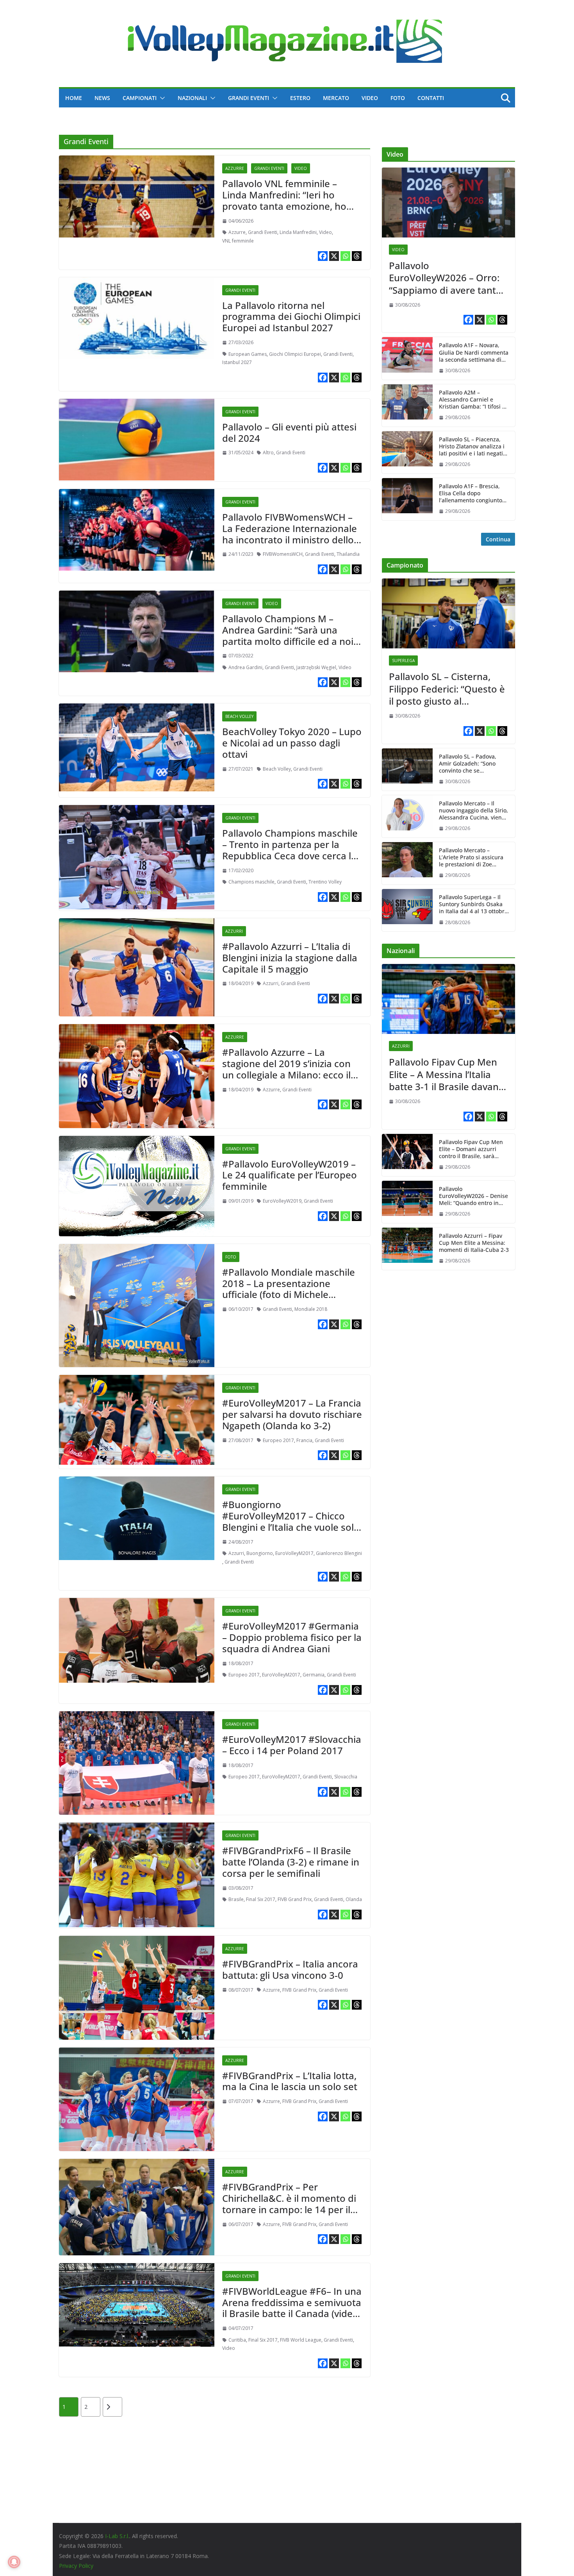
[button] (161, 98)
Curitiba (237, 2340)
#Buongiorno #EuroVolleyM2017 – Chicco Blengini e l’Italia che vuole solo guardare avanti (291, 1521)
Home (74, 98)
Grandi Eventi (249, 98)
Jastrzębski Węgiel (316, 667)
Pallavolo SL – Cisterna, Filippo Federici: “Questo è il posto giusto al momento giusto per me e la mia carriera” (447, 689)
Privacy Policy (76, 2566)
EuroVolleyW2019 (282, 1201)
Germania (314, 1675)
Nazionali (192, 98)
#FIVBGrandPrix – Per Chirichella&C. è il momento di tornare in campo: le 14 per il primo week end (289, 2204)
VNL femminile (238, 241)
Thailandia (348, 554)
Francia (304, 1440)
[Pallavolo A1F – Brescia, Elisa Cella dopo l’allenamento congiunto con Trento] (407, 499)
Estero (300, 98)
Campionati (140, 98)
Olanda (354, 1899)
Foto (398, 98)
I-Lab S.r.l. (117, 2536)
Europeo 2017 (278, 1440)
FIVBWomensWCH (283, 554)
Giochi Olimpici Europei (295, 354)
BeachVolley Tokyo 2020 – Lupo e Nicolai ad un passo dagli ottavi (292, 743)
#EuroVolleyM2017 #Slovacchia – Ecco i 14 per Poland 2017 (292, 1745)
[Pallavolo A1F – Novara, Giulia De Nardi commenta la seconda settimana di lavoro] (407, 358)
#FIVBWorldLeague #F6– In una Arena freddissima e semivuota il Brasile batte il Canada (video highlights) (292, 2308)
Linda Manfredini (298, 232)
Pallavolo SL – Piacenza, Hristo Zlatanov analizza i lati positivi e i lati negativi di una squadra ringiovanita (473, 447)
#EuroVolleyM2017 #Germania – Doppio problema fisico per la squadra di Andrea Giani (292, 1637)
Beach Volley (239, 716)
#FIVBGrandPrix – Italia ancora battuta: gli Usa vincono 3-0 (290, 1969)
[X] (334, 256)
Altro (268, 453)
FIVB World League (301, 2340)
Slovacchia (346, 1777)
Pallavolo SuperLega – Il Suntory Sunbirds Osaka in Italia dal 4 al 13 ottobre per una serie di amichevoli (473, 904)
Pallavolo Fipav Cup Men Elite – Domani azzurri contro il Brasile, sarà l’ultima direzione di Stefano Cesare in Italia (471, 1149)
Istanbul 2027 (237, 362)
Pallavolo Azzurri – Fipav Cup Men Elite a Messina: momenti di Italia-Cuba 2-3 (474, 1243)
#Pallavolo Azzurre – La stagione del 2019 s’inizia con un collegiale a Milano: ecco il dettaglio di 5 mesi (286, 1069)
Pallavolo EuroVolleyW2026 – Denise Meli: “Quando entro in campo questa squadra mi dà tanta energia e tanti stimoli (473, 1196)
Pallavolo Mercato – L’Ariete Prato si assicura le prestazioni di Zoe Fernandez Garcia (471, 858)
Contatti (431, 98)
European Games (248, 354)
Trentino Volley (325, 882)
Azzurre (235, 168)
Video (370, 98)
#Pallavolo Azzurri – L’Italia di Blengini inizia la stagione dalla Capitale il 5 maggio (290, 958)
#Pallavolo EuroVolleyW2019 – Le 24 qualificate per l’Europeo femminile (290, 1175)
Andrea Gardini (245, 667)
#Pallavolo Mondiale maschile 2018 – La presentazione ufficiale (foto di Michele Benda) (289, 1289)
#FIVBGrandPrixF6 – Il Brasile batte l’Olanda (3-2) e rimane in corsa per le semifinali (291, 1862)
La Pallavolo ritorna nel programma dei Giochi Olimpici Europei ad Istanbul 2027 (291, 317)
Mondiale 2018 (311, 1309)
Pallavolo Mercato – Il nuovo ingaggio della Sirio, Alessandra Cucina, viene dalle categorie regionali (473, 811)
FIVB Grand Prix (295, 1899)
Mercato (336, 98)
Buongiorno (260, 1553)
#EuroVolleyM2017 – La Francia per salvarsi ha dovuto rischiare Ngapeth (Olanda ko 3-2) (292, 1414)
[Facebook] (323, 256)
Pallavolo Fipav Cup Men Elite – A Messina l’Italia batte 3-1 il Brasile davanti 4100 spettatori (447, 1074)
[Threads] (357, 256)
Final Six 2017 (261, 1899)
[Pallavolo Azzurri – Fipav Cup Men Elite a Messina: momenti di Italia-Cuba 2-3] (407, 1249)
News (102, 98)
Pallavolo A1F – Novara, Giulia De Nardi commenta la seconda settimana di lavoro (474, 353)
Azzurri (234, 931)
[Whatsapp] (345, 256)
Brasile (236, 1899)
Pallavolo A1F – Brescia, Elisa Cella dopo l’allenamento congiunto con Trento (471, 494)
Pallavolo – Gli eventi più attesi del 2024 (289, 432)
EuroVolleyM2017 (294, 1553)
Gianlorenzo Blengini (339, 1553)
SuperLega (403, 661)
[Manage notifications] (14, 2562)
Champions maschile (251, 882)
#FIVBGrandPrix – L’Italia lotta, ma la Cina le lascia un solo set (290, 2081)
